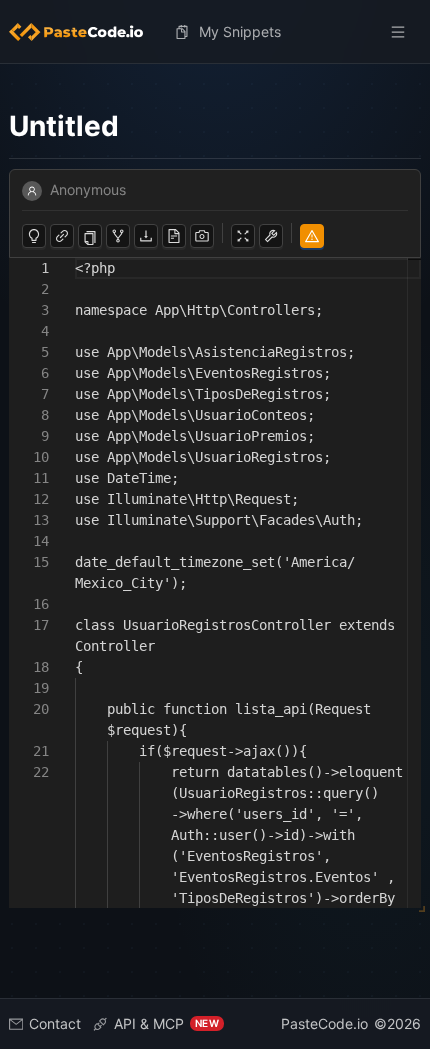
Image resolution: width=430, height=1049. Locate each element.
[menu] (215, 32)
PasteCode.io (324, 1023)
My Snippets (240, 31)
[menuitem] (84, 32)
